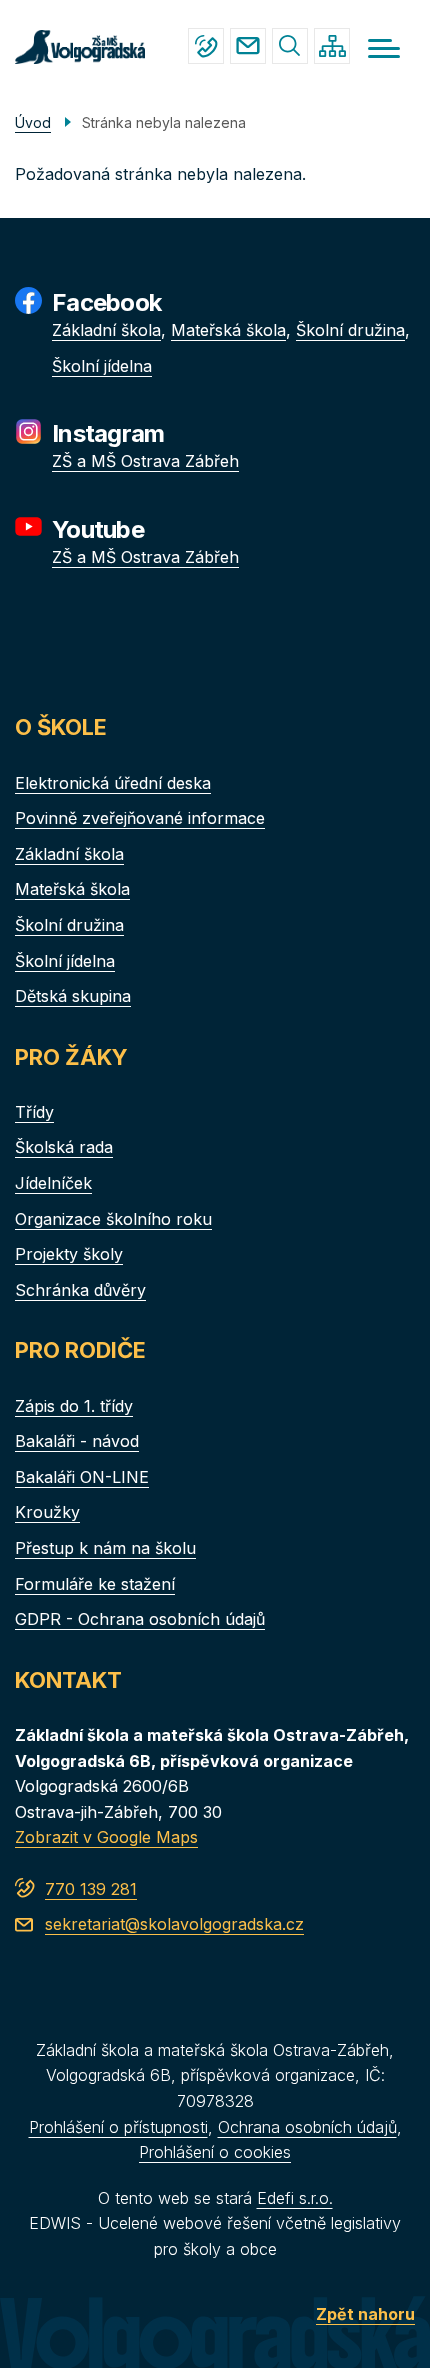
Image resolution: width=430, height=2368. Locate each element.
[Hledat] (290, 46)
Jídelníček (53, 1183)
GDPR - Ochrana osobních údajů (140, 1619)
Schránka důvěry (80, 1290)
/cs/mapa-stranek (332, 46)
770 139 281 (206, 46)
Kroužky (47, 1512)
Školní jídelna (102, 366)
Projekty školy (69, 1254)
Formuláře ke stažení (95, 1584)
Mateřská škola (228, 330)
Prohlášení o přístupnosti (118, 2127)
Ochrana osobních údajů (307, 2127)
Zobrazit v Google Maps (106, 1837)
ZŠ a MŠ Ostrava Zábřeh (145, 461)
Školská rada (64, 1147)
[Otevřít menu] (384, 48)
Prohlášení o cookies (215, 2152)
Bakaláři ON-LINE (82, 1477)
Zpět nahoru (365, 2314)
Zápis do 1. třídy (74, 1406)
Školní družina (350, 330)
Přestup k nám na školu (105, 1548)
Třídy (34, 1112)
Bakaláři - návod (77, 1441)
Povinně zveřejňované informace (140, 818)
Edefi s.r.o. (295, 2198)
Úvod (33, 122)
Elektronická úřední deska (113, 783)
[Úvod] (80, 45)
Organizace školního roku (113, 1219)
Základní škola (106, 330)
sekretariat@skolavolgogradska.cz (248, 46)
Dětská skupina (73, 996)
